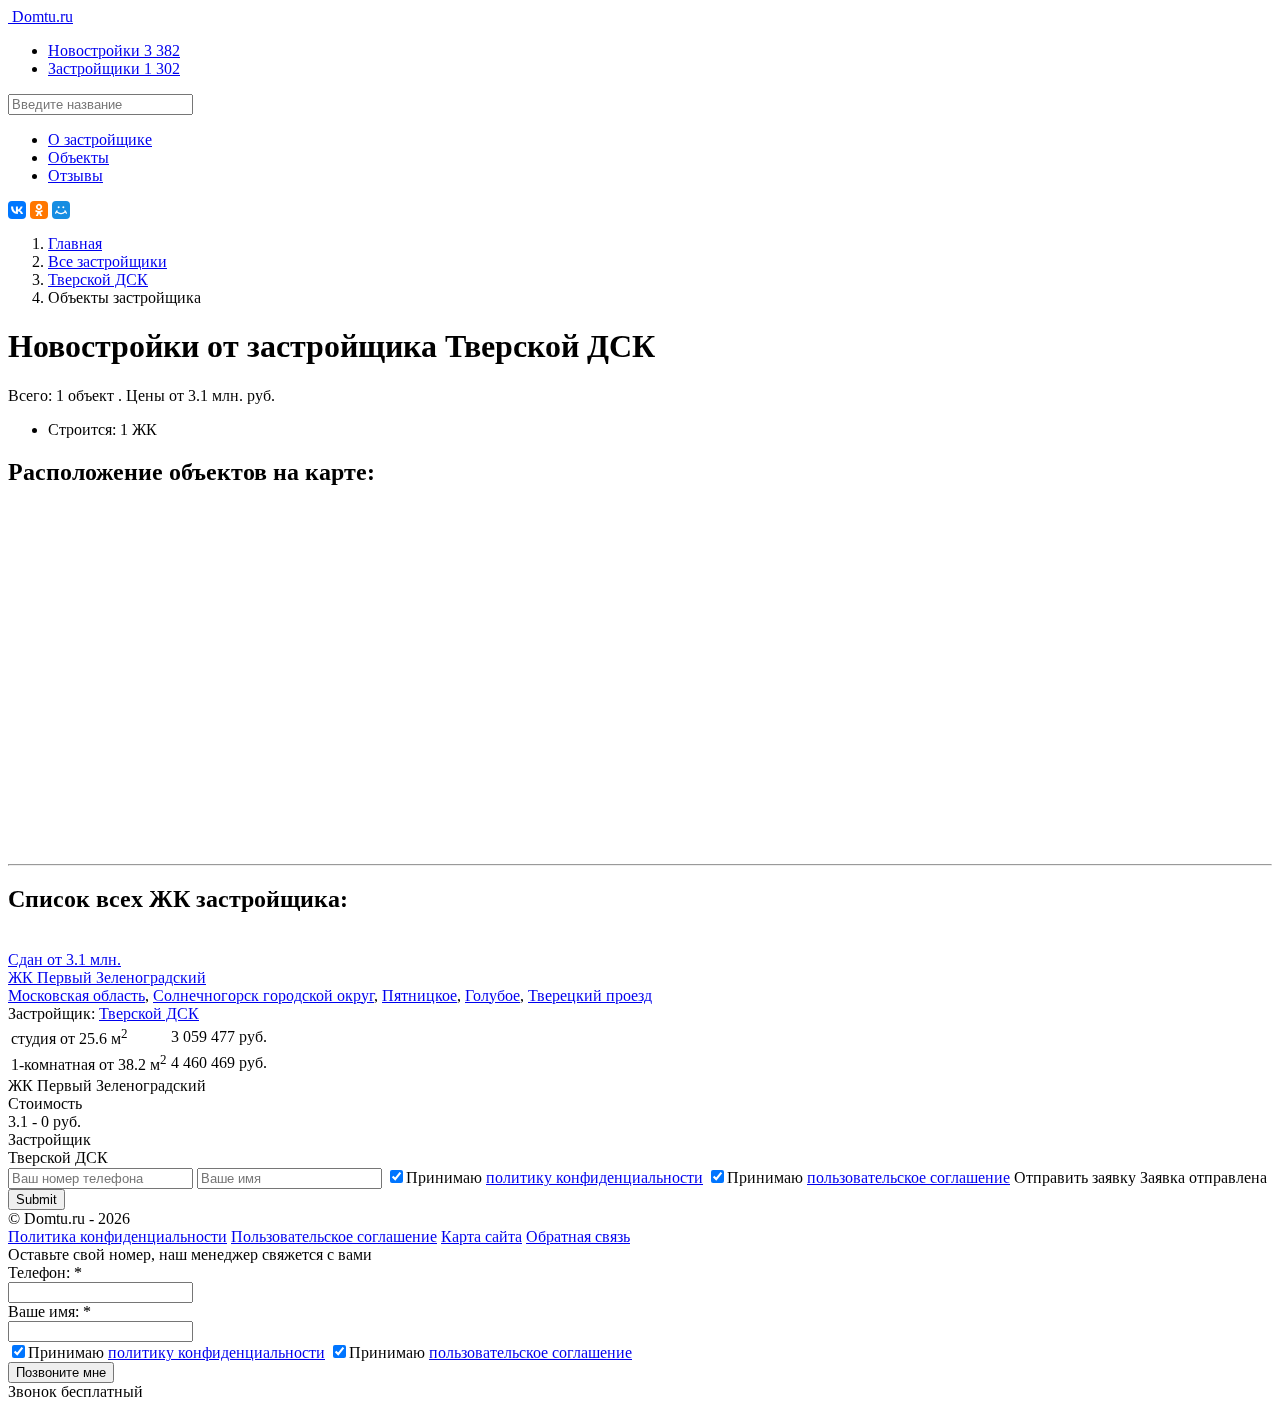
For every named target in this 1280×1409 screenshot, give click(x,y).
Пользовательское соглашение (334, 1236)
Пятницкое (419, 995)
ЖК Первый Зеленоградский (107, 977)
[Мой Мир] (61, 210)
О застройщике (100, 139)
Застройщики (114, 68)
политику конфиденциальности (594, 1177)
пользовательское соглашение (908, 1177)
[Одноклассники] (39, 210)
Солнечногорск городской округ (263, 995)
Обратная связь (578, 1236)
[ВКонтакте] (17, 210)
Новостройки (114, 50)
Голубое (492, 995)
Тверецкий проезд (590, 995)
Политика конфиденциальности (117, 1236)
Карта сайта (481, 1236)
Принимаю (554, 1177)
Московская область (76, 995)
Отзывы (75, 175)
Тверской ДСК (149, 1013)
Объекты (78, 157)
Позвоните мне (61, 1372)
